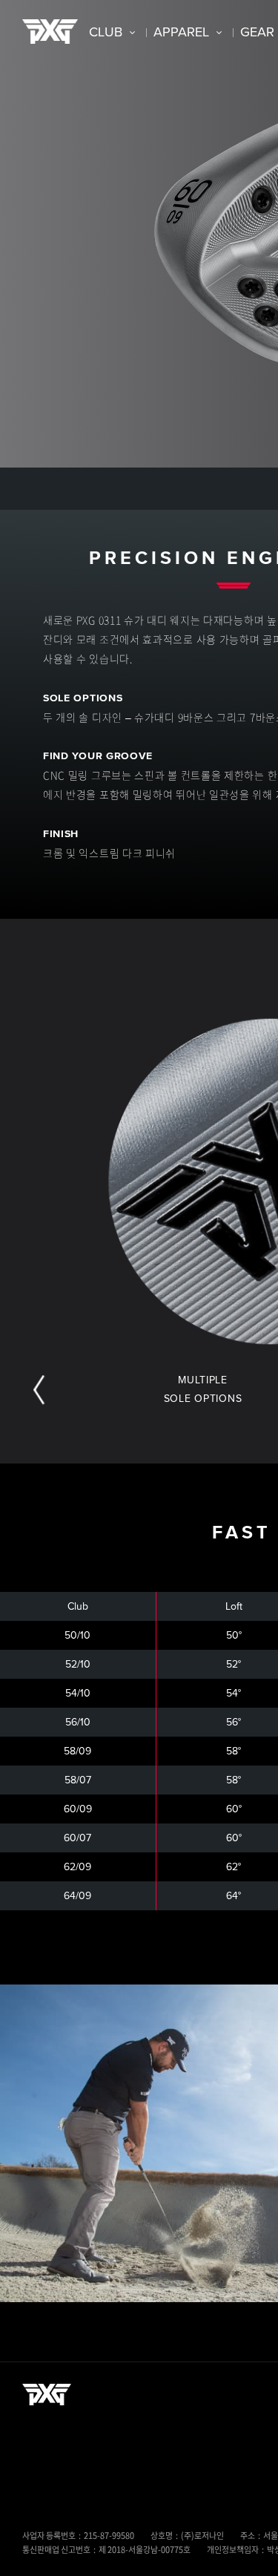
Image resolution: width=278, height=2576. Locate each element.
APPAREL (181, 32)
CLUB (106, 32)
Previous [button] (39, 1390)
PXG (50, 32)
